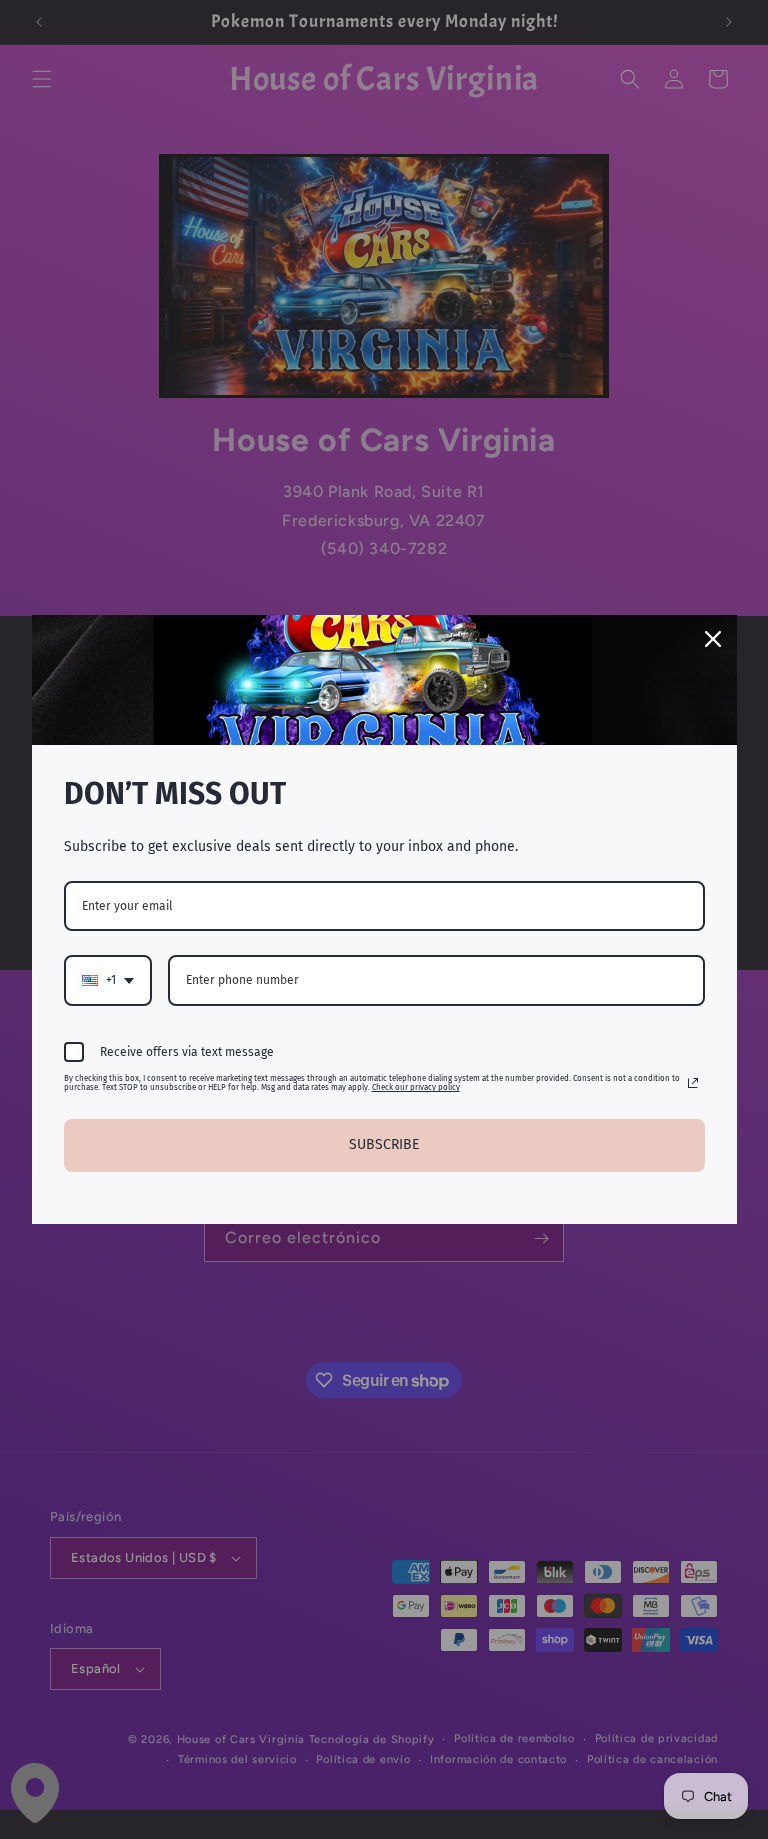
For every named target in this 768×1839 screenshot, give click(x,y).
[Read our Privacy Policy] (693, 1083)
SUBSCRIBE (384, 1144)
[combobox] (108, 980)
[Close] (713, 639)
